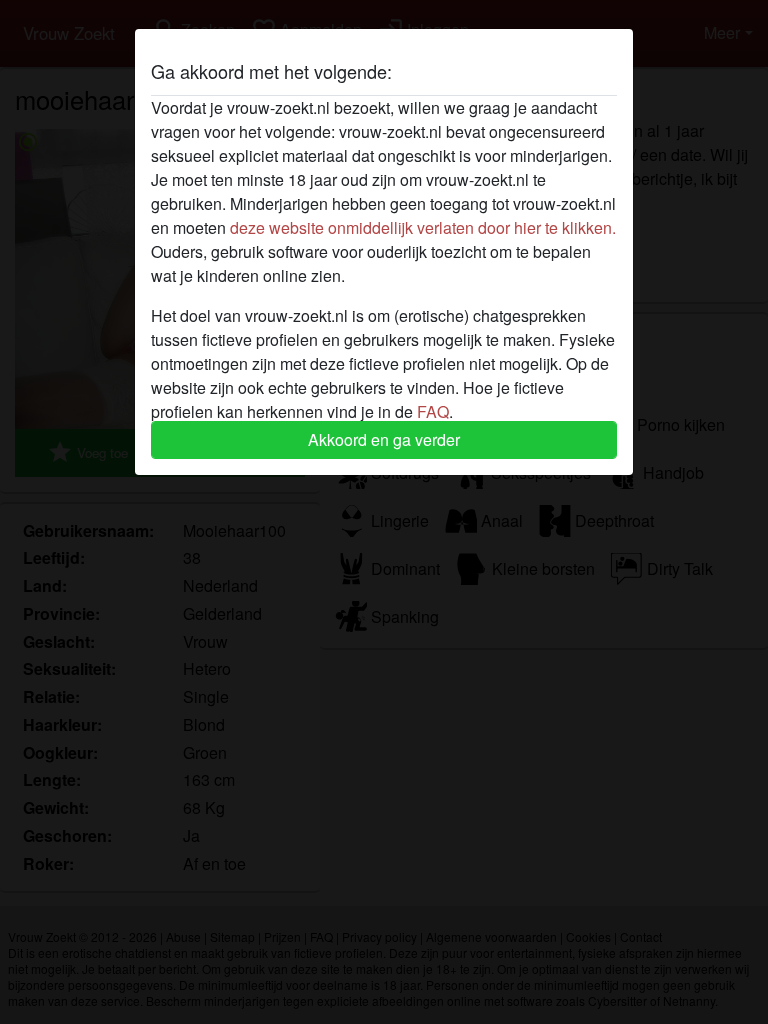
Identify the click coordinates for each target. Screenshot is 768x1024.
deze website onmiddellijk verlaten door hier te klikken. (423, 227)
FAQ (433, 411)
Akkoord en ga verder (384, 439)
